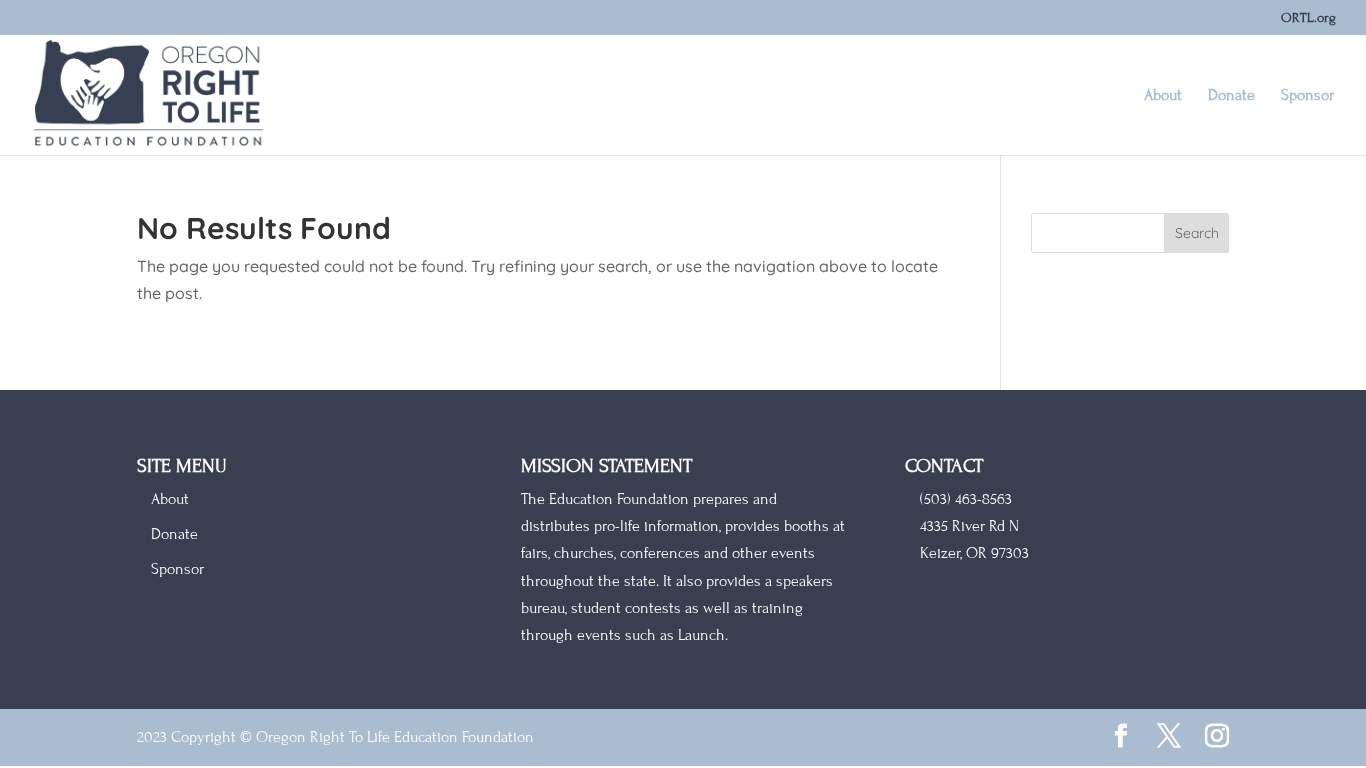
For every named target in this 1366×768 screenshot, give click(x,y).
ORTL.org (1308, 18)
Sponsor (1307, 96)
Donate (1231, 96)
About (1163, 96)
